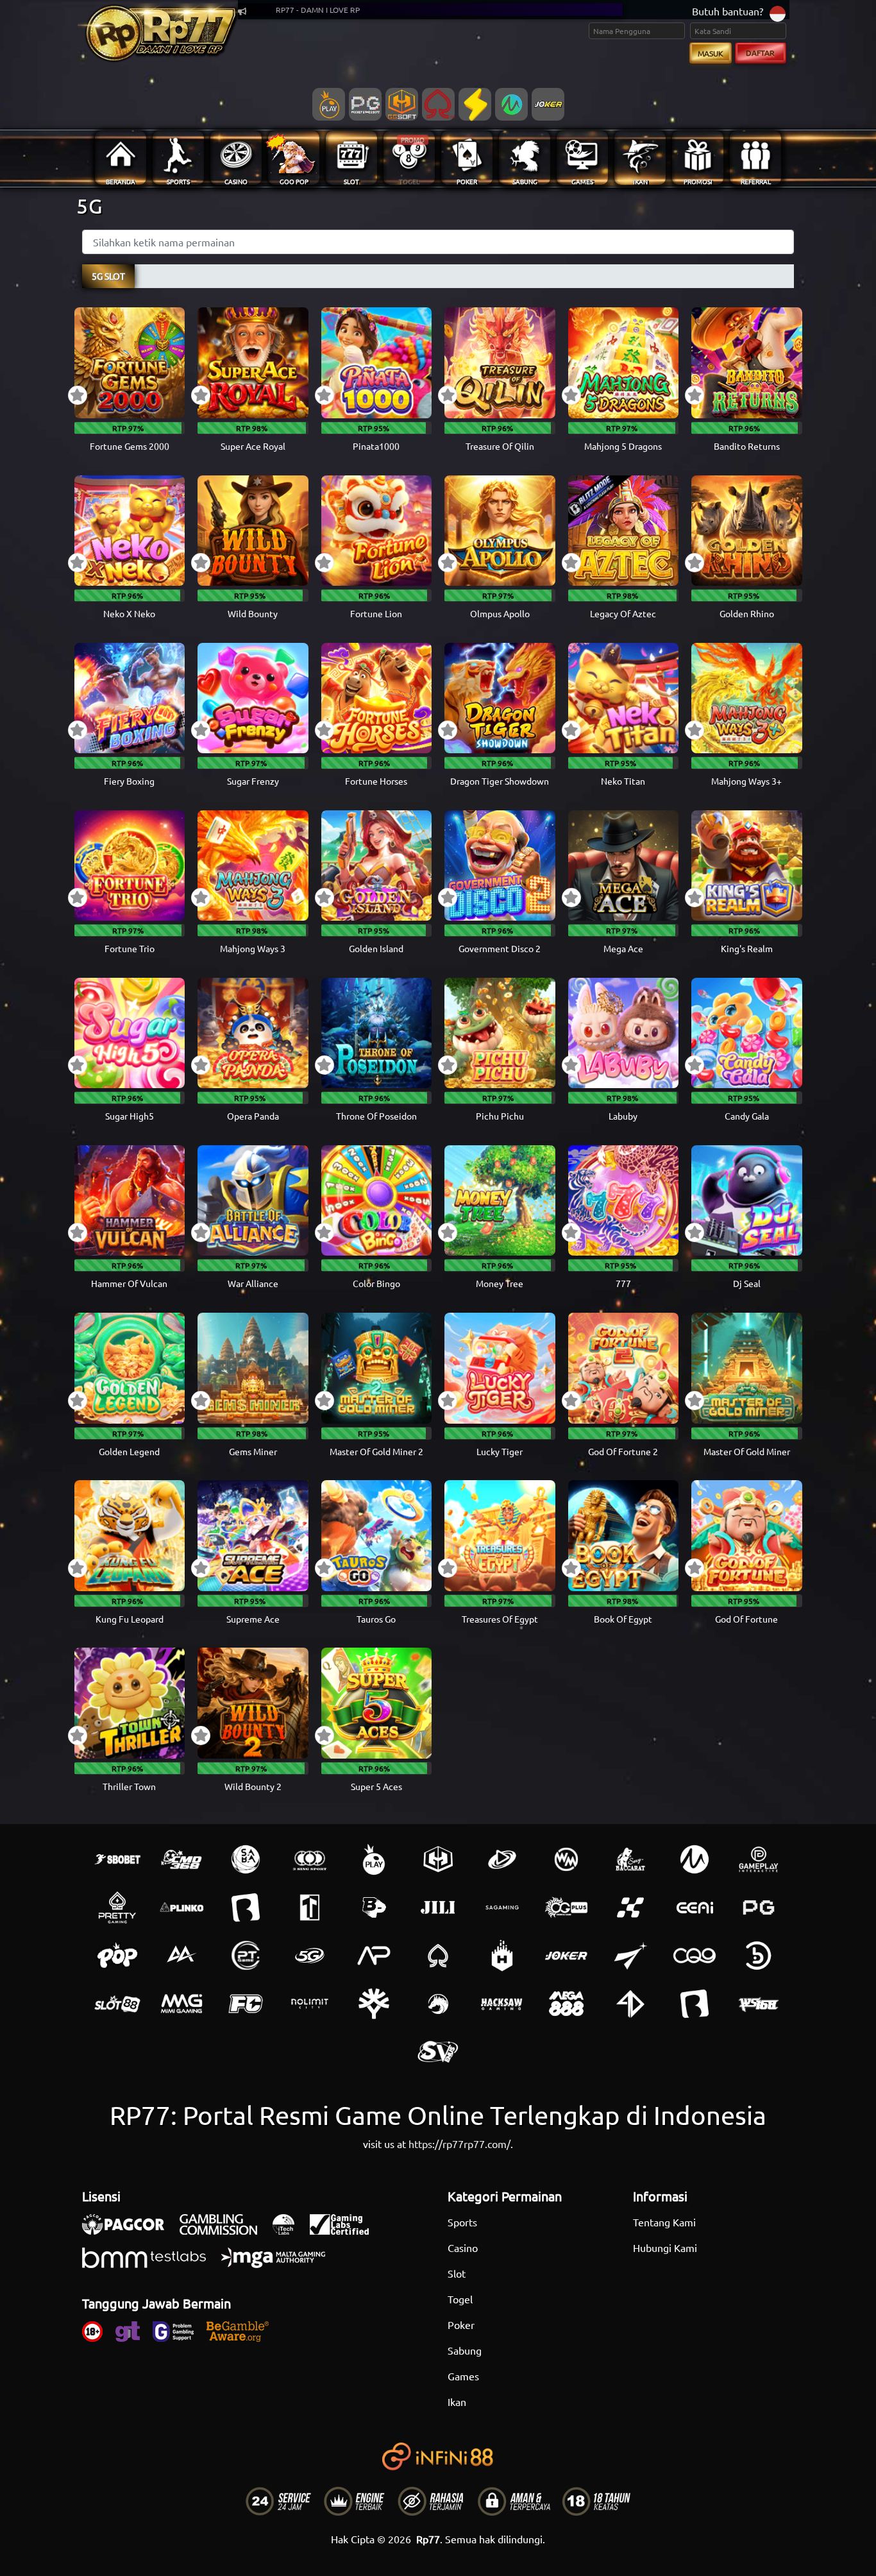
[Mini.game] (181, 1907)
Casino (463, 2248)
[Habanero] (502, 1956)
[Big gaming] (246, 1907)
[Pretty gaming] (117, 1907)
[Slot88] (117, 2004)
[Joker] (566, 1956)
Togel (460, 2299)
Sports (462, 2222)
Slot (457, 2273)
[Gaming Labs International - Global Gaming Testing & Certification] (346, 2231)
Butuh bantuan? (728, 11)
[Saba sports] (246, 1859)
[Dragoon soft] (438, 2004)
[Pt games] (246, 1956)
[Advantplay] (374, 1956)
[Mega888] (566, 2004)
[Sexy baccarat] (630, 1859)
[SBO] (117, 1859)
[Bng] (759, 1956)
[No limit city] (310, 2004)
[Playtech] (502, 1859)
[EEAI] (695, 1907)
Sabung (465, 2350)
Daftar (760, 53)
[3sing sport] (310, 1859)
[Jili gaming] (438, 1907)
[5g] (310, 1956)
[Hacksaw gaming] (502, 2004)
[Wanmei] (566, 1859)
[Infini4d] (630, 2004)
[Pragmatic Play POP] (117, 1956)
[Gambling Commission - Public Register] (225, 2231)
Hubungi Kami (665, 2248)
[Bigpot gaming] (374, 1907)
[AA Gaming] (181, 1956)
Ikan (457, 2401)
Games (463, 2376)
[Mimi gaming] (181, 2004)
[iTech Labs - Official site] (290, 2231)
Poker (461, 2324)
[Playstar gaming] (630, 1956)
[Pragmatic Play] (374, 1859)
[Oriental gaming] (566, 1907)
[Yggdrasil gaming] (374, 2004)
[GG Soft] (438, 1859)
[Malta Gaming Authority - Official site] (280, 2264)
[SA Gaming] (502, 1907)
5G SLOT (108, 276)
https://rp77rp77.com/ (459, 2144)
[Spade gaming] (438, 1956)
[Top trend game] (310, 1907)
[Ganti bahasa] (778, 13)
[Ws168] (759, 2004)
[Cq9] (695, 1956)
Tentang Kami (664, 2222)
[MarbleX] (630, 1907)
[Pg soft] (759, 1907)
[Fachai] (246, 2004)
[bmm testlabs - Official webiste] (150, 2264)
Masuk (711, 53)
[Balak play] (695, 2004)
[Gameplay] (759, 1859)
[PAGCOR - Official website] (130, 2231)
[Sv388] (438, 2052)
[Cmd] (181, 1859)
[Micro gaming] (695, 1859)
